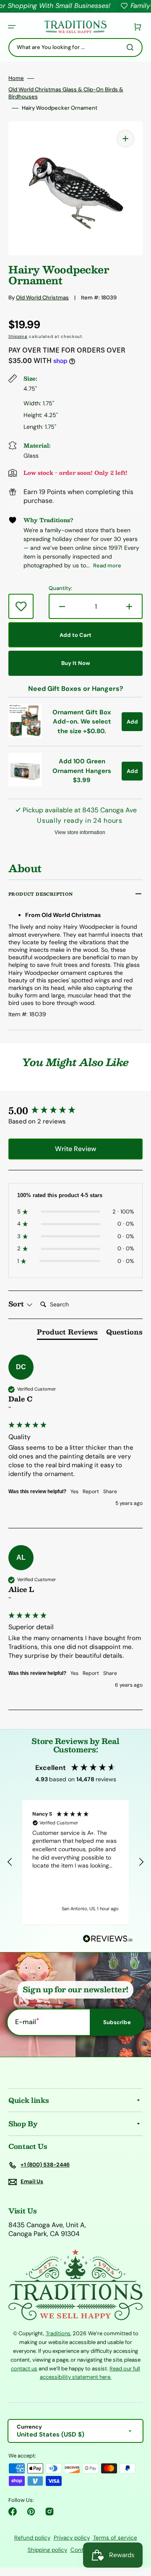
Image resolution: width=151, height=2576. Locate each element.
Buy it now (76, 663)
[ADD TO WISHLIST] (21, 606)
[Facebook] (13, 2512)
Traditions (58, 2333)
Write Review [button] (75, 1149)
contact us (24, 2369)
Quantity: (60, 588)
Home (16, 78)
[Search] (132, 47)
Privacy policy (72, 2538)
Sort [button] (17, 1304)
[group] (75, 1111)
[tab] (67, 1334)
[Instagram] (49, 2512)
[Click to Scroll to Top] (136, 2527)
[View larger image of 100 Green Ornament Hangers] (25, 784)
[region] (75, 1862)
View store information (80, 832)
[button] (12, 27)
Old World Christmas (42, 298)
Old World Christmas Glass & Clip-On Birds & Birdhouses (66, 93)
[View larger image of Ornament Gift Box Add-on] (25, 735)
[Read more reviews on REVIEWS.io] (108, 1939)
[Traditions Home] (75, 27)
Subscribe (117, 2022)
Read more (107, 565)
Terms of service (115, 2538)
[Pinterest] (31, 2512)
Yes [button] (74, 1492)
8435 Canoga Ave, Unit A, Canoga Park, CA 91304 (47, 2230)
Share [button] (110, 1492)
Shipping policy (47, 2550)
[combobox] (75, 48)
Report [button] (91, 1492)
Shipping (18, 336)
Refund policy (32, 2538)
